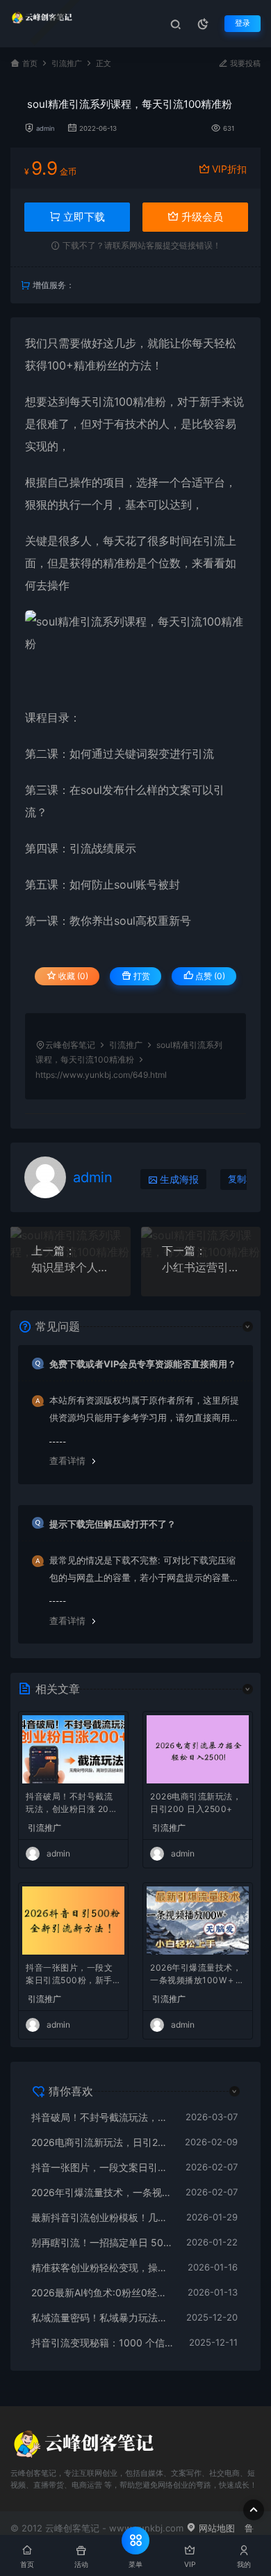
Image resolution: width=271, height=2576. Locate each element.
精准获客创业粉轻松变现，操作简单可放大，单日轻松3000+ (102, 2267)
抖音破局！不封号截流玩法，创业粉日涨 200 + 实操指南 (70, 1804)
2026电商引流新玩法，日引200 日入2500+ (196, 1803)
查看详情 (67, 1461)
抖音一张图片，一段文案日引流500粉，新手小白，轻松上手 (73, 1975)
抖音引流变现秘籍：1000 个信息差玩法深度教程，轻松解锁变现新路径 (103, 2343)
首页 (30, 64)
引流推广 (67, 64)
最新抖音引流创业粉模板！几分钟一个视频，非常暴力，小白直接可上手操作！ (102, 2217)
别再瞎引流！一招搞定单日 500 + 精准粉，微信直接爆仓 (102, 2242)
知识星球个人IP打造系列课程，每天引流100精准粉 (71, 1267)
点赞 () (209, 976)
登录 (243, 23)
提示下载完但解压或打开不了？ (113, 1524)
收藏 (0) (72, 976)
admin (46, 128)
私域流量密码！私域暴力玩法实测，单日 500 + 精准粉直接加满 (102, 2317)
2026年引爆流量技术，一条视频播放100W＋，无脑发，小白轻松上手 (197, 1975)
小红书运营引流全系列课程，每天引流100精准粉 (201, 1267)
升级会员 (201, 217)
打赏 (141, 976)
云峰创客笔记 (70, 1045)
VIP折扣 (229, 169)
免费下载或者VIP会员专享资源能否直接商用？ (143, 1364)
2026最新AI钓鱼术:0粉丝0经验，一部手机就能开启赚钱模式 (102, 2292)
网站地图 (215, 2528)
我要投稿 (244, 64)
